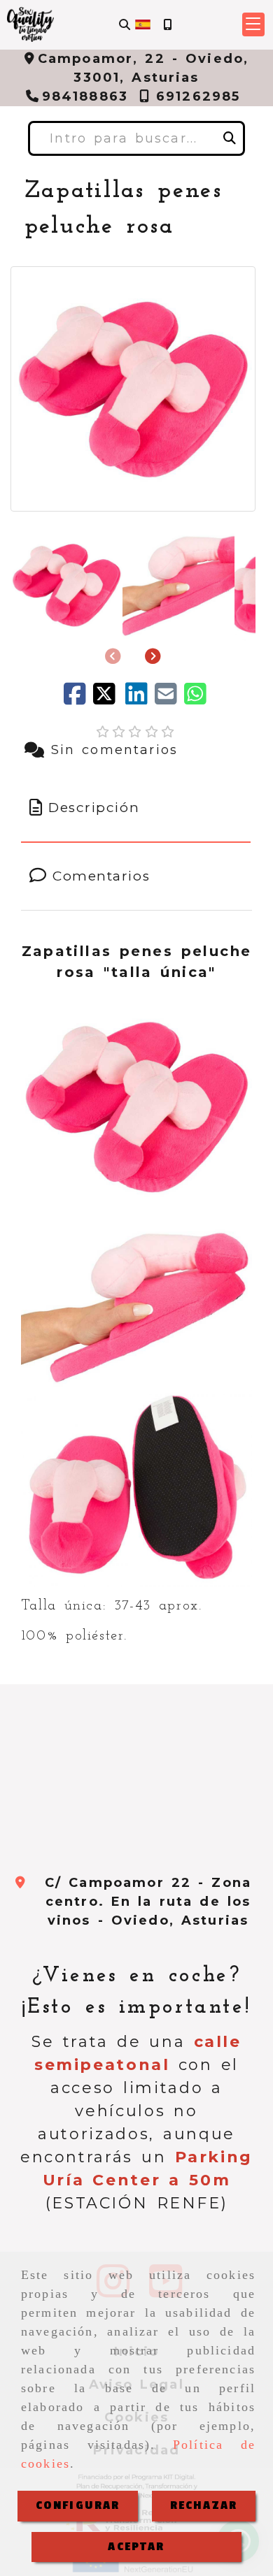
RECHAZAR (204, 2505)
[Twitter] (109, 699)
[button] (253, 24)
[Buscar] (125, 25)
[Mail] (169, 699)
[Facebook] (78, 699)
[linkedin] (140, 699)
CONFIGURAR (78, 2505)
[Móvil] (168, 25)
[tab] (136, 808)
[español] (143, 24)
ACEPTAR (136, 2547)
